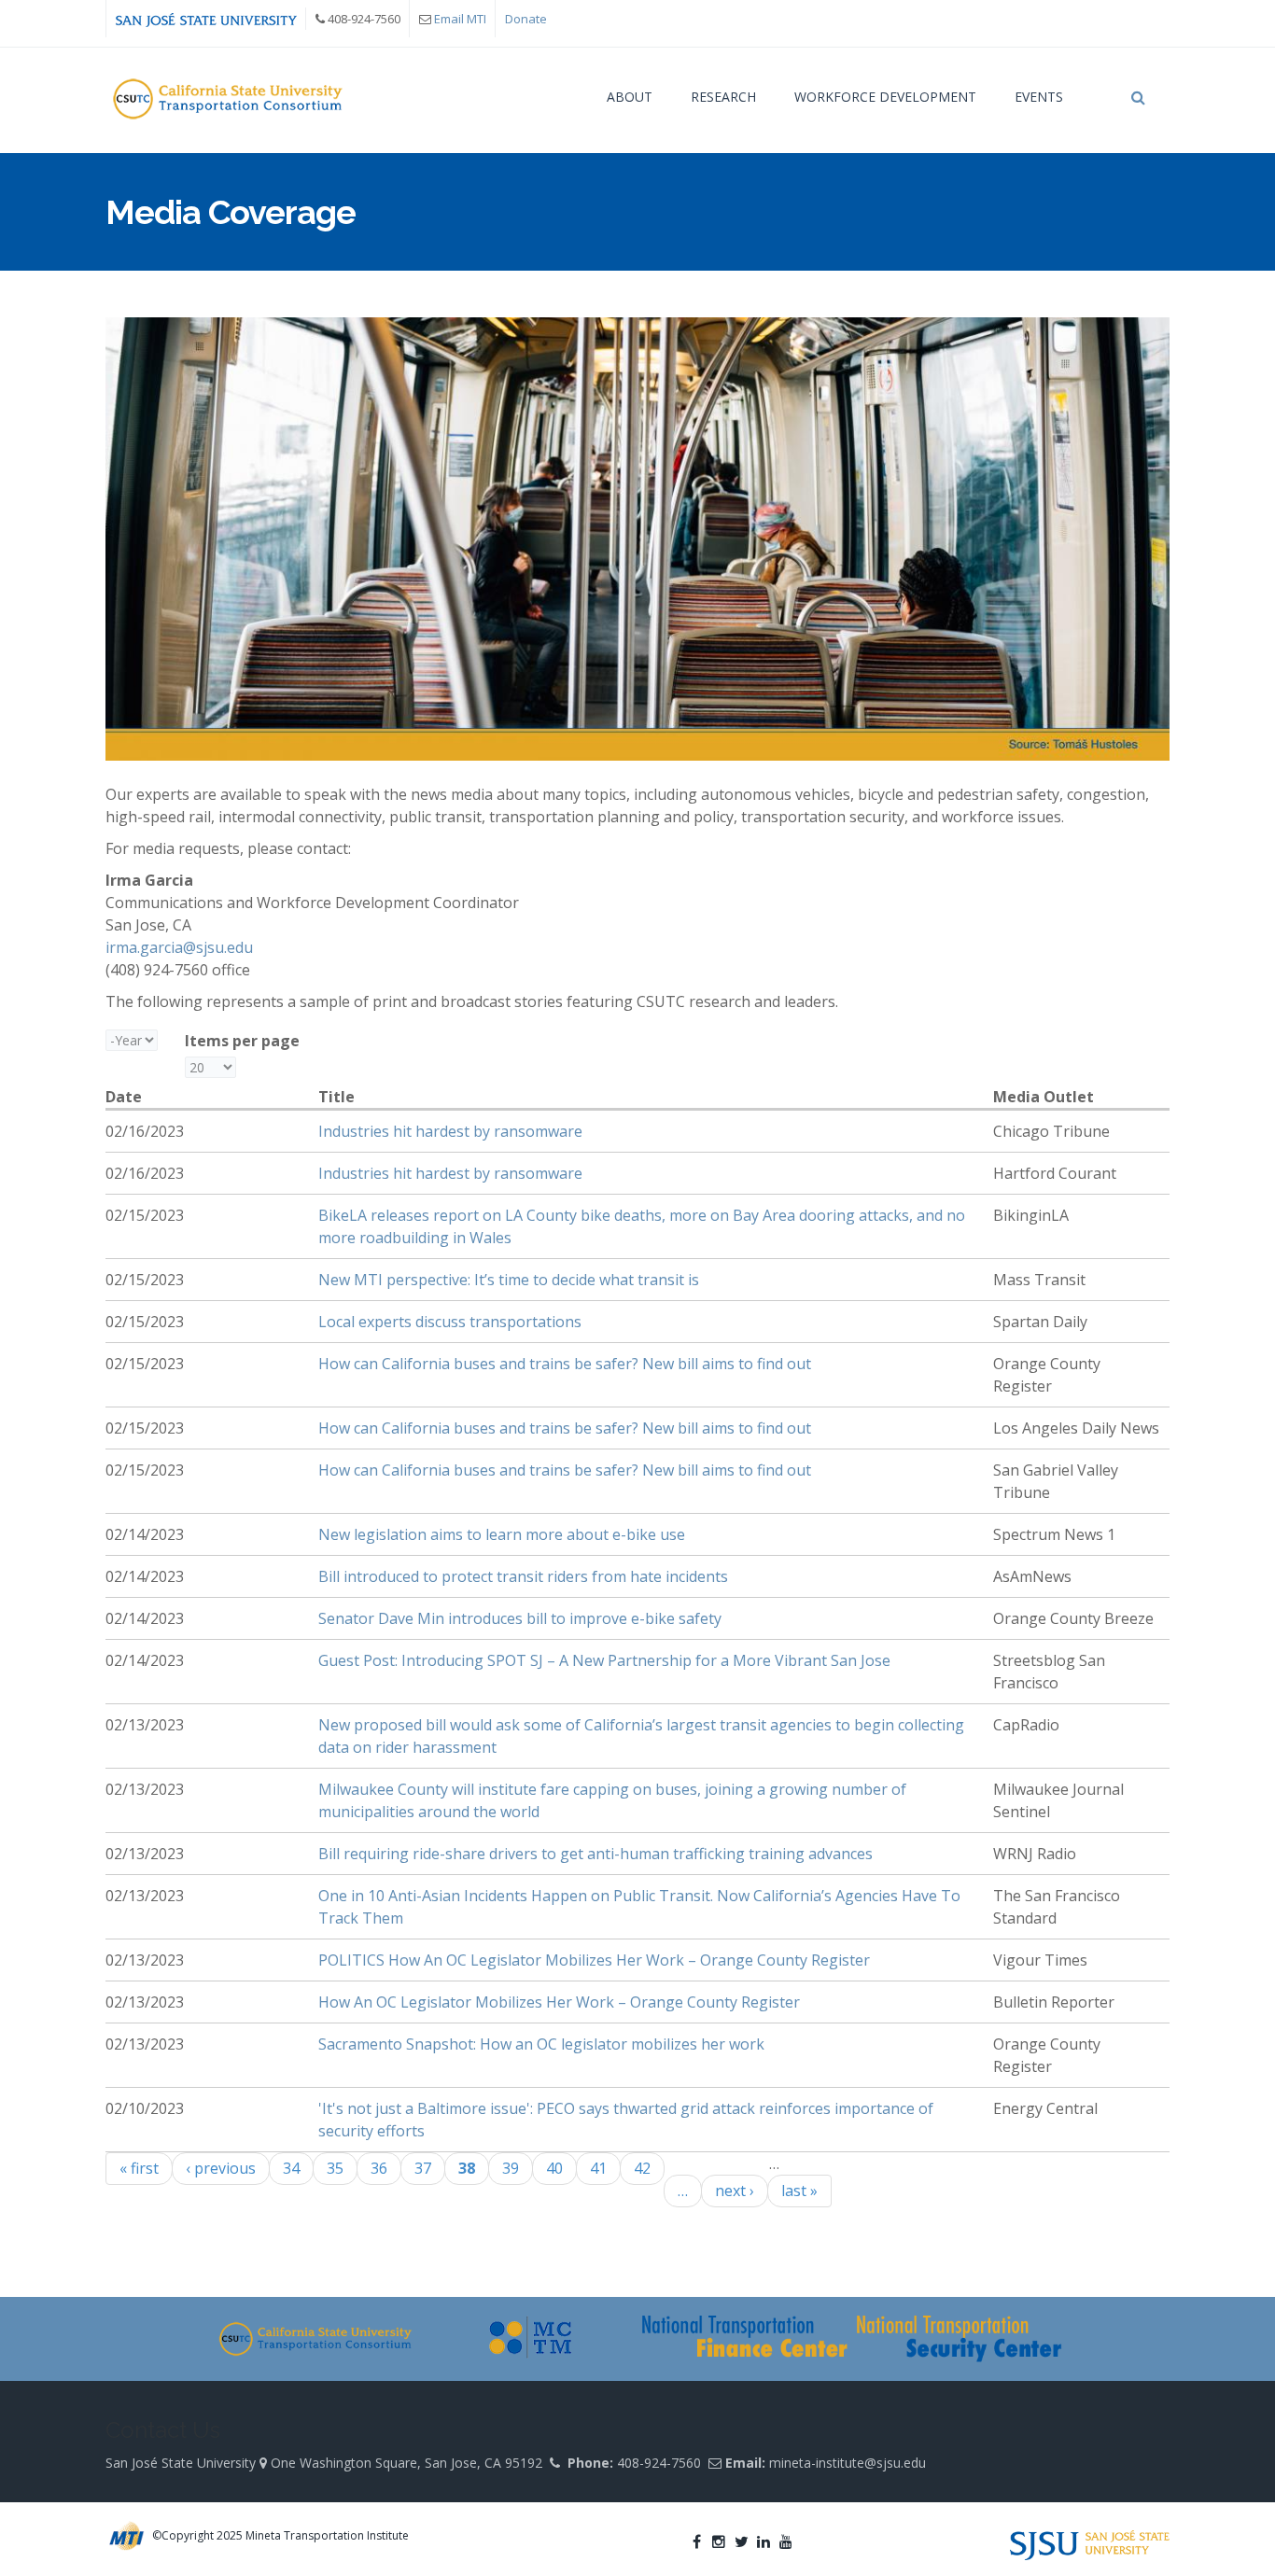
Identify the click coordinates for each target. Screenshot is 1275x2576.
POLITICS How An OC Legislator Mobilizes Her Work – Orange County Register (594, 1960)
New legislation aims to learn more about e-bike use (502, 1534)
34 (291, 2168)
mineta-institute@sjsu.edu (848, 2463)
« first (139, 2168)
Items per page (242, 1041)
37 (423, 2168)
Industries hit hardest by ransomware (450, 1131)
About (630, 97)
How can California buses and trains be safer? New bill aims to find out (565, 1364)
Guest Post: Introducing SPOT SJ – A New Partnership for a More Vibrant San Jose (604, 1660)
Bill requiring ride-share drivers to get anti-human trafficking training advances (595, 1854)
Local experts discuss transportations (450, 1322)
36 (379, 2168)
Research (723, 97)
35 (335, 2168)
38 (467, 2168)
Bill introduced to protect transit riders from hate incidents (523, 1576)
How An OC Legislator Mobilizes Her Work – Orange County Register (559, 2002)
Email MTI (460, 19)
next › (735, 2191)
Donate (526, 19)
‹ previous (221, 2168)
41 (598, 2168)
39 (511, 2168)
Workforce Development (885, 97)
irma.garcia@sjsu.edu (179, 947)
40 (554, 2168)
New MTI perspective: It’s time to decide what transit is (509, 1280)
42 (642, 2168)
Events (1039, 97)
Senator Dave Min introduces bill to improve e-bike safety (520, 1618)
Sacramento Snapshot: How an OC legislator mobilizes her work (541, 2044)
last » (799, 2191)
